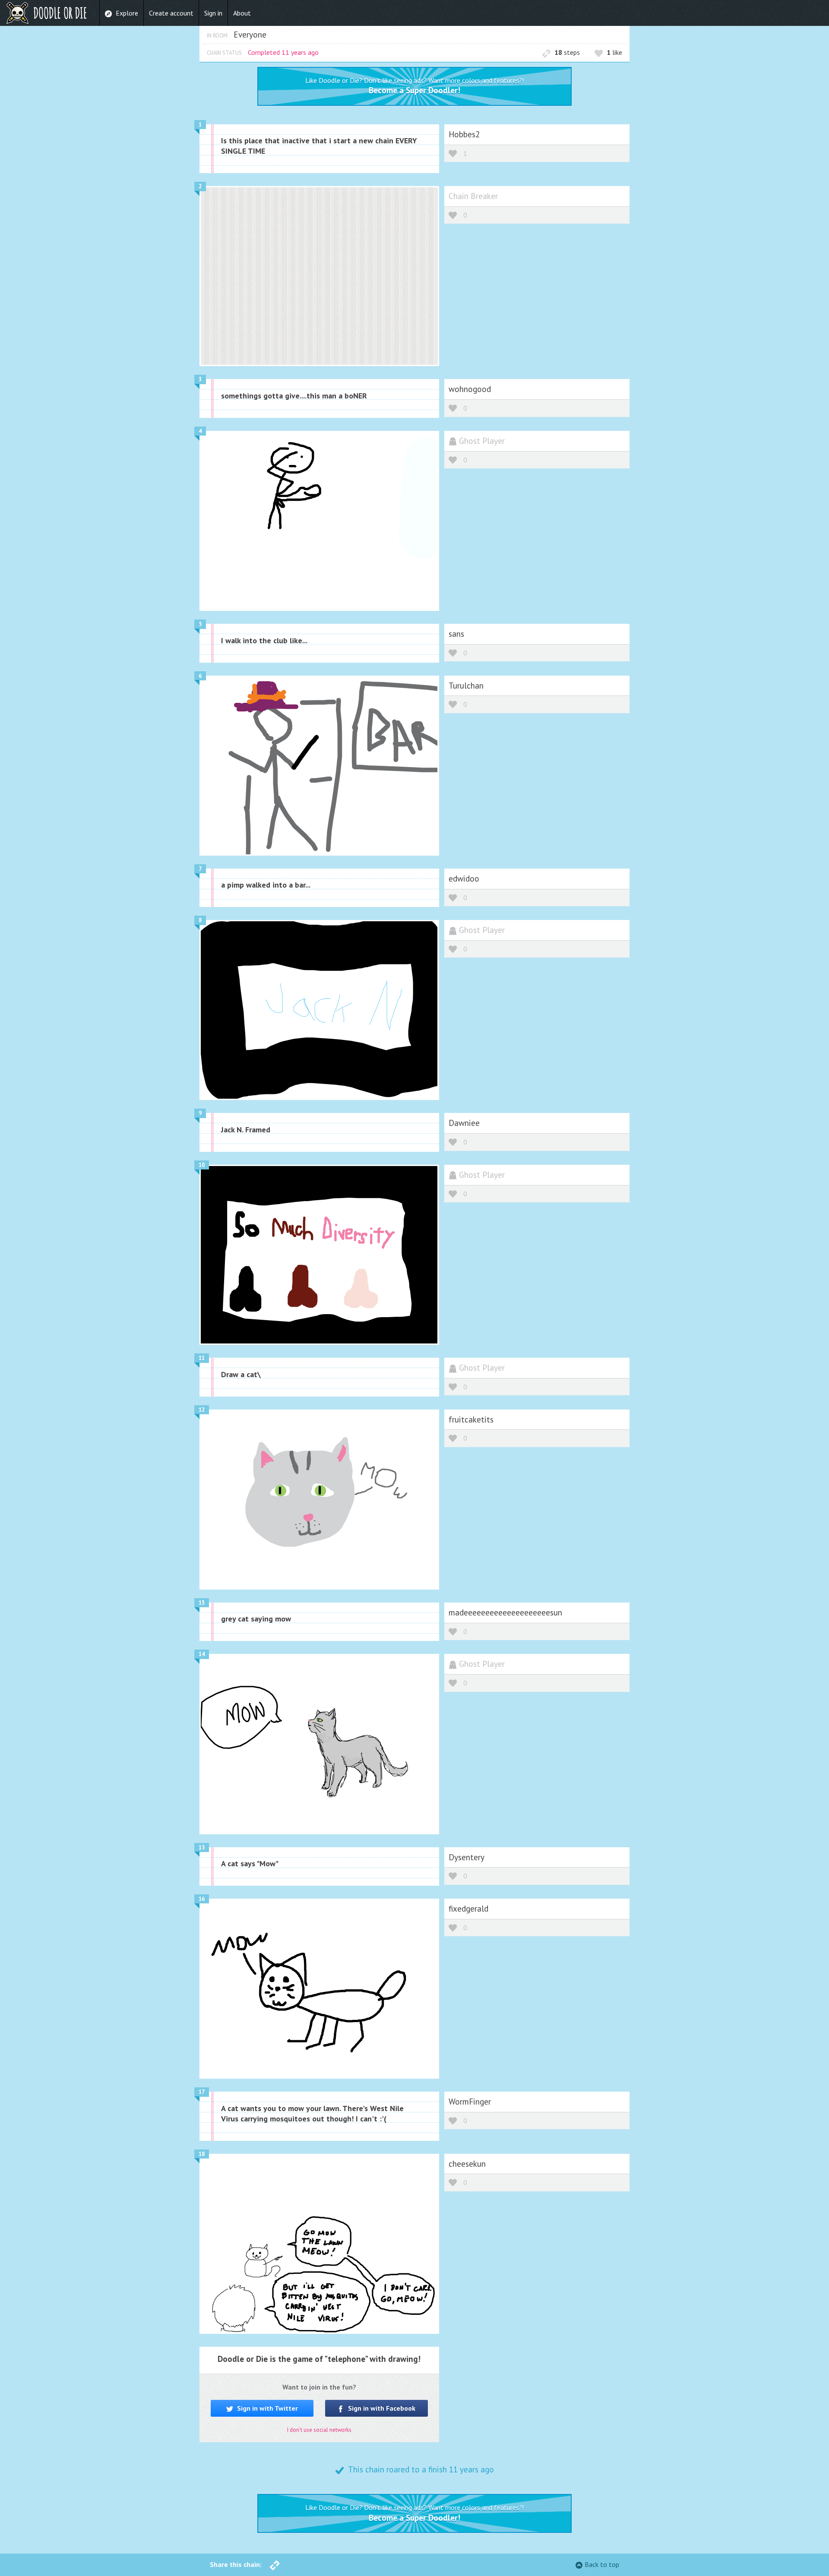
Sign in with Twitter (267, 2408)
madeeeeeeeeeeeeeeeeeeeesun (505, 1612)
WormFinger (470, 2101)
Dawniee (464, 1123)
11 (202, 1358)
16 (202, 1899)
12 (202, 1410)
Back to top (602, 2564)
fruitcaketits (471, 1419)
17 (202, 2092)
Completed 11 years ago (283, 52)
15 (202, 1847)
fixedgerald (468, 1908)
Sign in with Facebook (381, 2408)
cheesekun (467, 2164)
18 (202, 2154)
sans (456, 634)
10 (202, 1165)
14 (202, 1654)
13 (202, 1603)
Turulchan (466, 685)
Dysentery (467, 1857)
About (242, 13)
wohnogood (470, 389)
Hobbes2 (464, 134)
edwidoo (464, 878)
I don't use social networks (319, 2430)
